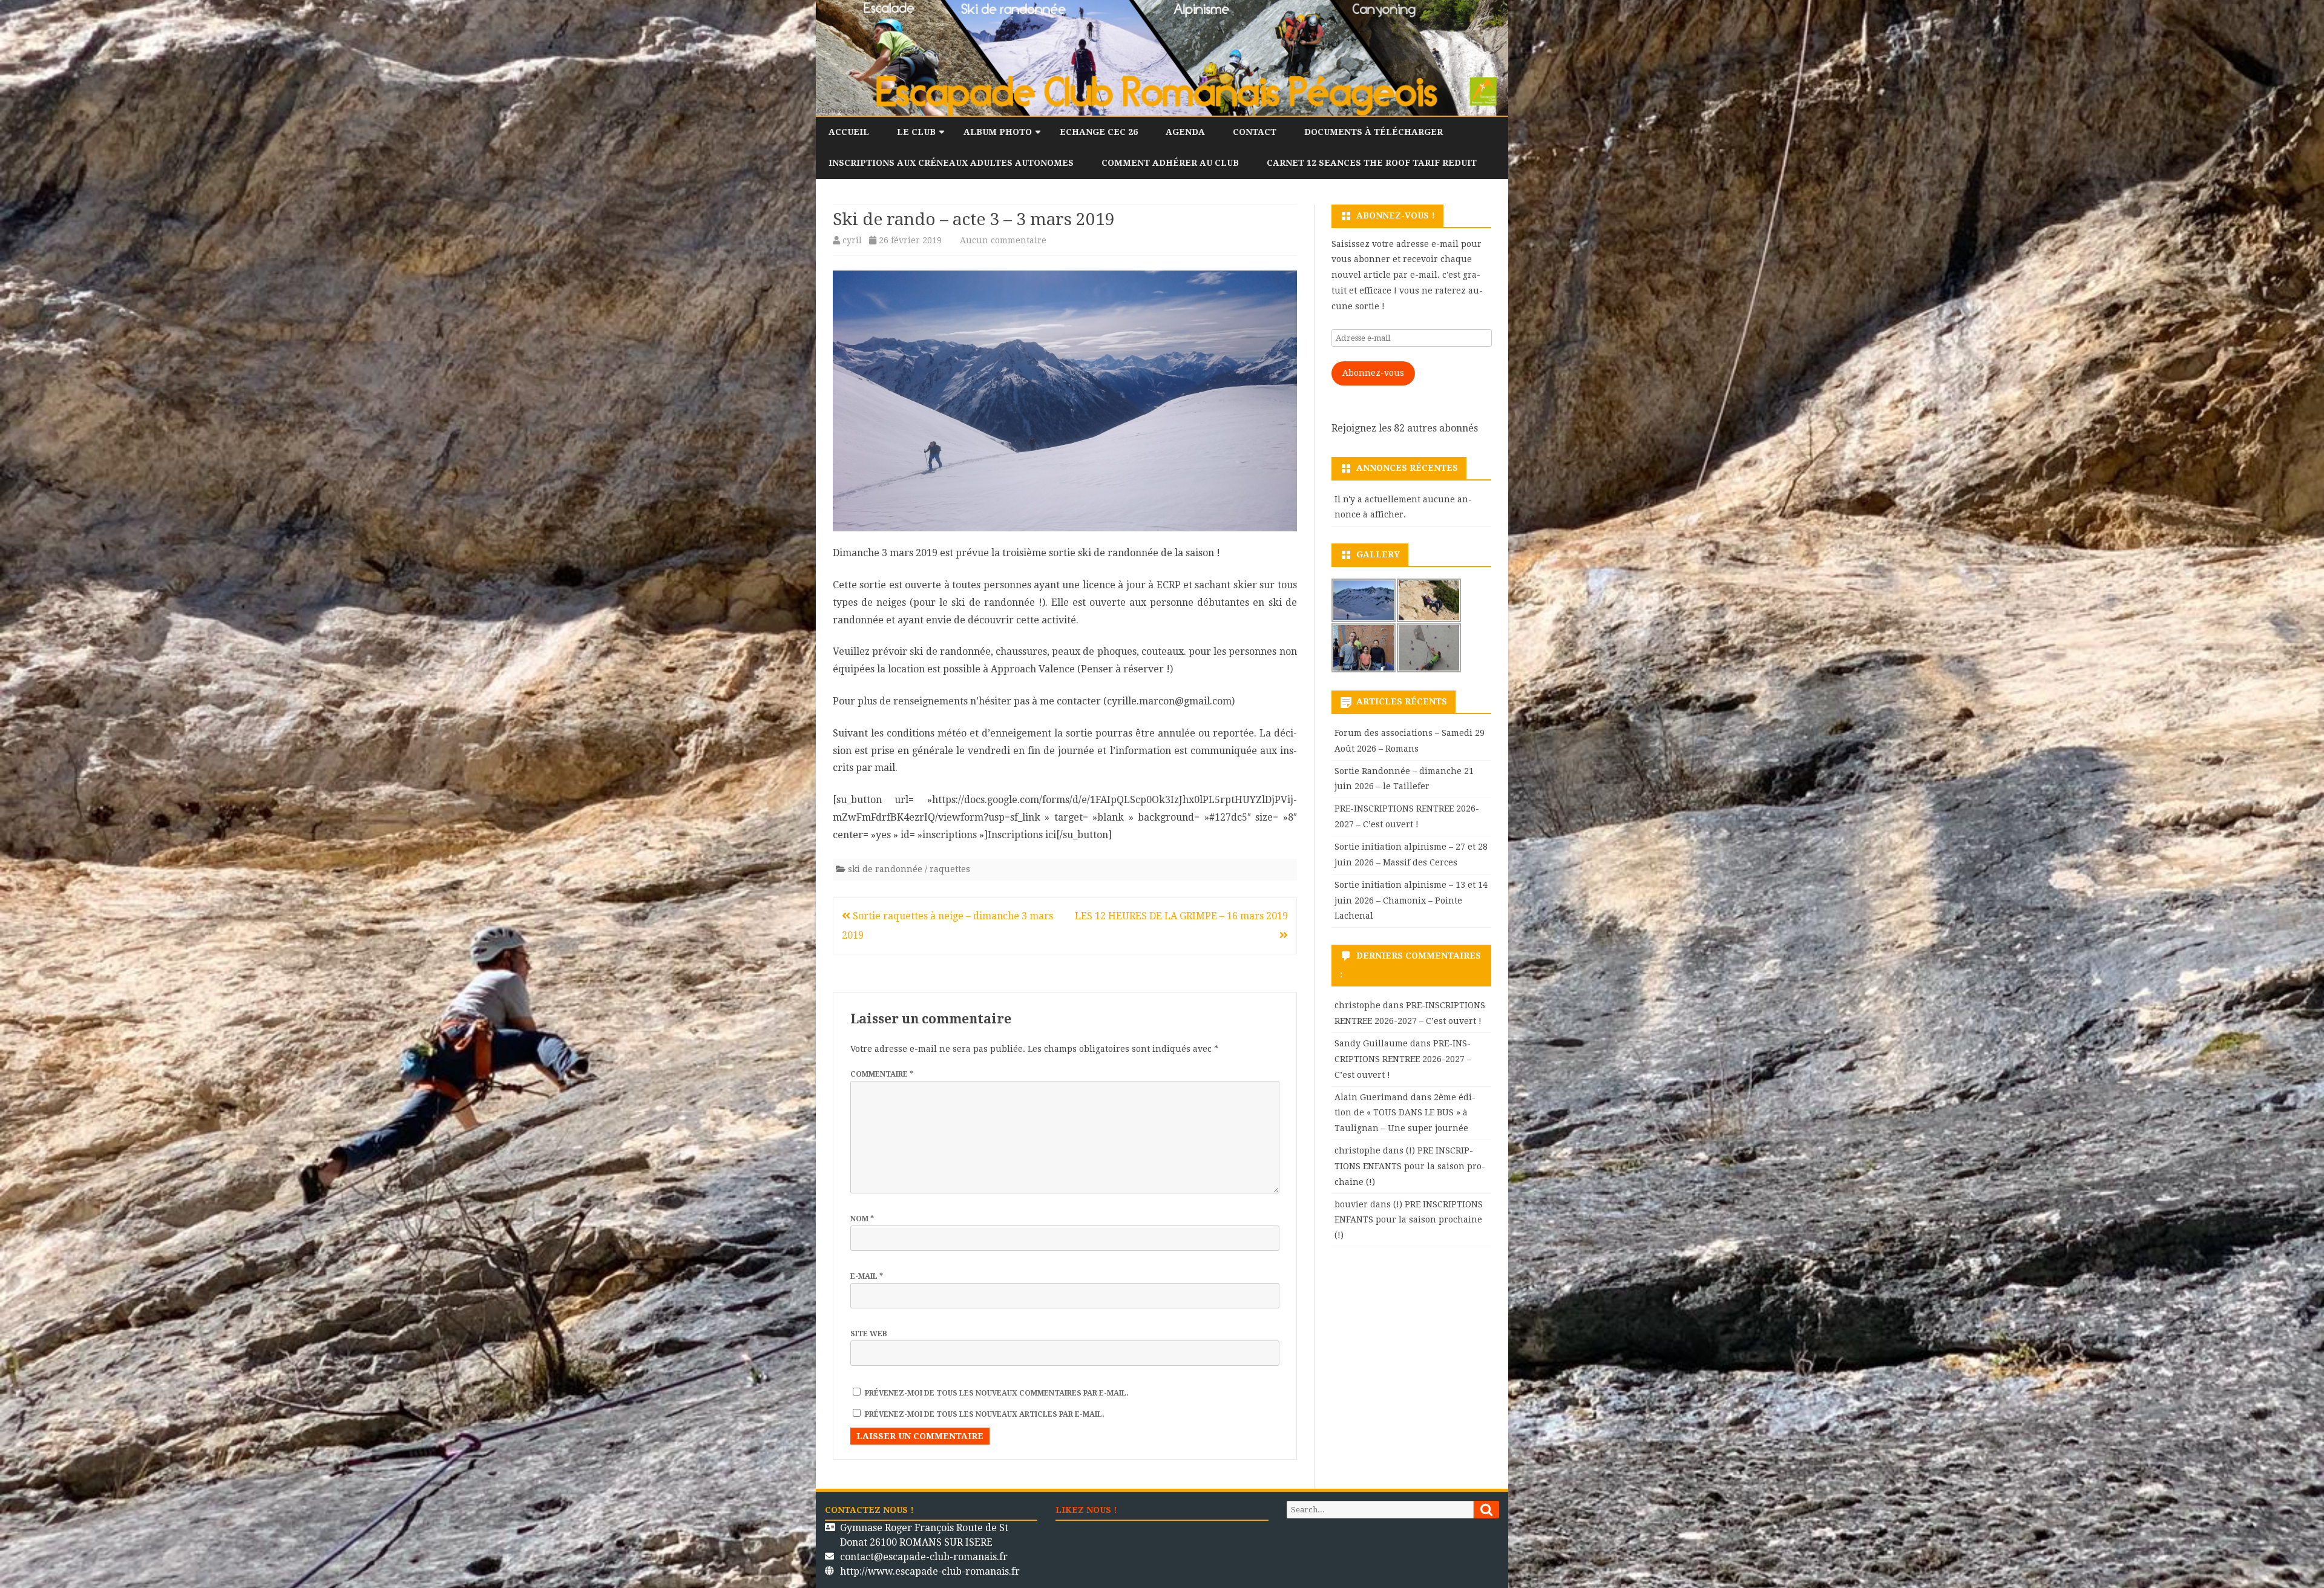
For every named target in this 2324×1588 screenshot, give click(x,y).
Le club (916, 132)
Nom (862, 1219)
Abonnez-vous (1373, 373)
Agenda (1185, 132)
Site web (869, 1334)
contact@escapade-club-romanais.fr (924, 1557)
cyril (852, 240)
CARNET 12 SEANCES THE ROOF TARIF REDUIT (1372, 163)
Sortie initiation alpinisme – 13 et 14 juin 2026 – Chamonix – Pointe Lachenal (1411, 901)
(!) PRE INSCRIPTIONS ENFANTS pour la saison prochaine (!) (1410, 1166)
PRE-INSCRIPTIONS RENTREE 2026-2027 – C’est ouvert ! (1403, 1059)
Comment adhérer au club (1170, 163)
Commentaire (882, 1074)
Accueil (849, 132)
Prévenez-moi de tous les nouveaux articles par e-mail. (985, 1414)
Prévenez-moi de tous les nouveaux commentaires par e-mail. (997, 1393)
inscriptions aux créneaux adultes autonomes (951, 163)
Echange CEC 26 (1099, 132)
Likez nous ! (1086, 1510)
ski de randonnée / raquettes (909, 869)
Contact (1255, 132)
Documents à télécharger (1374, 132)
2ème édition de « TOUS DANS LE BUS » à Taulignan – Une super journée (1405, 1113)
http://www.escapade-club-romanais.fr (930, 1571)
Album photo (998, 132)
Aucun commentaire (1003, 240)
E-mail (867, 1276)
